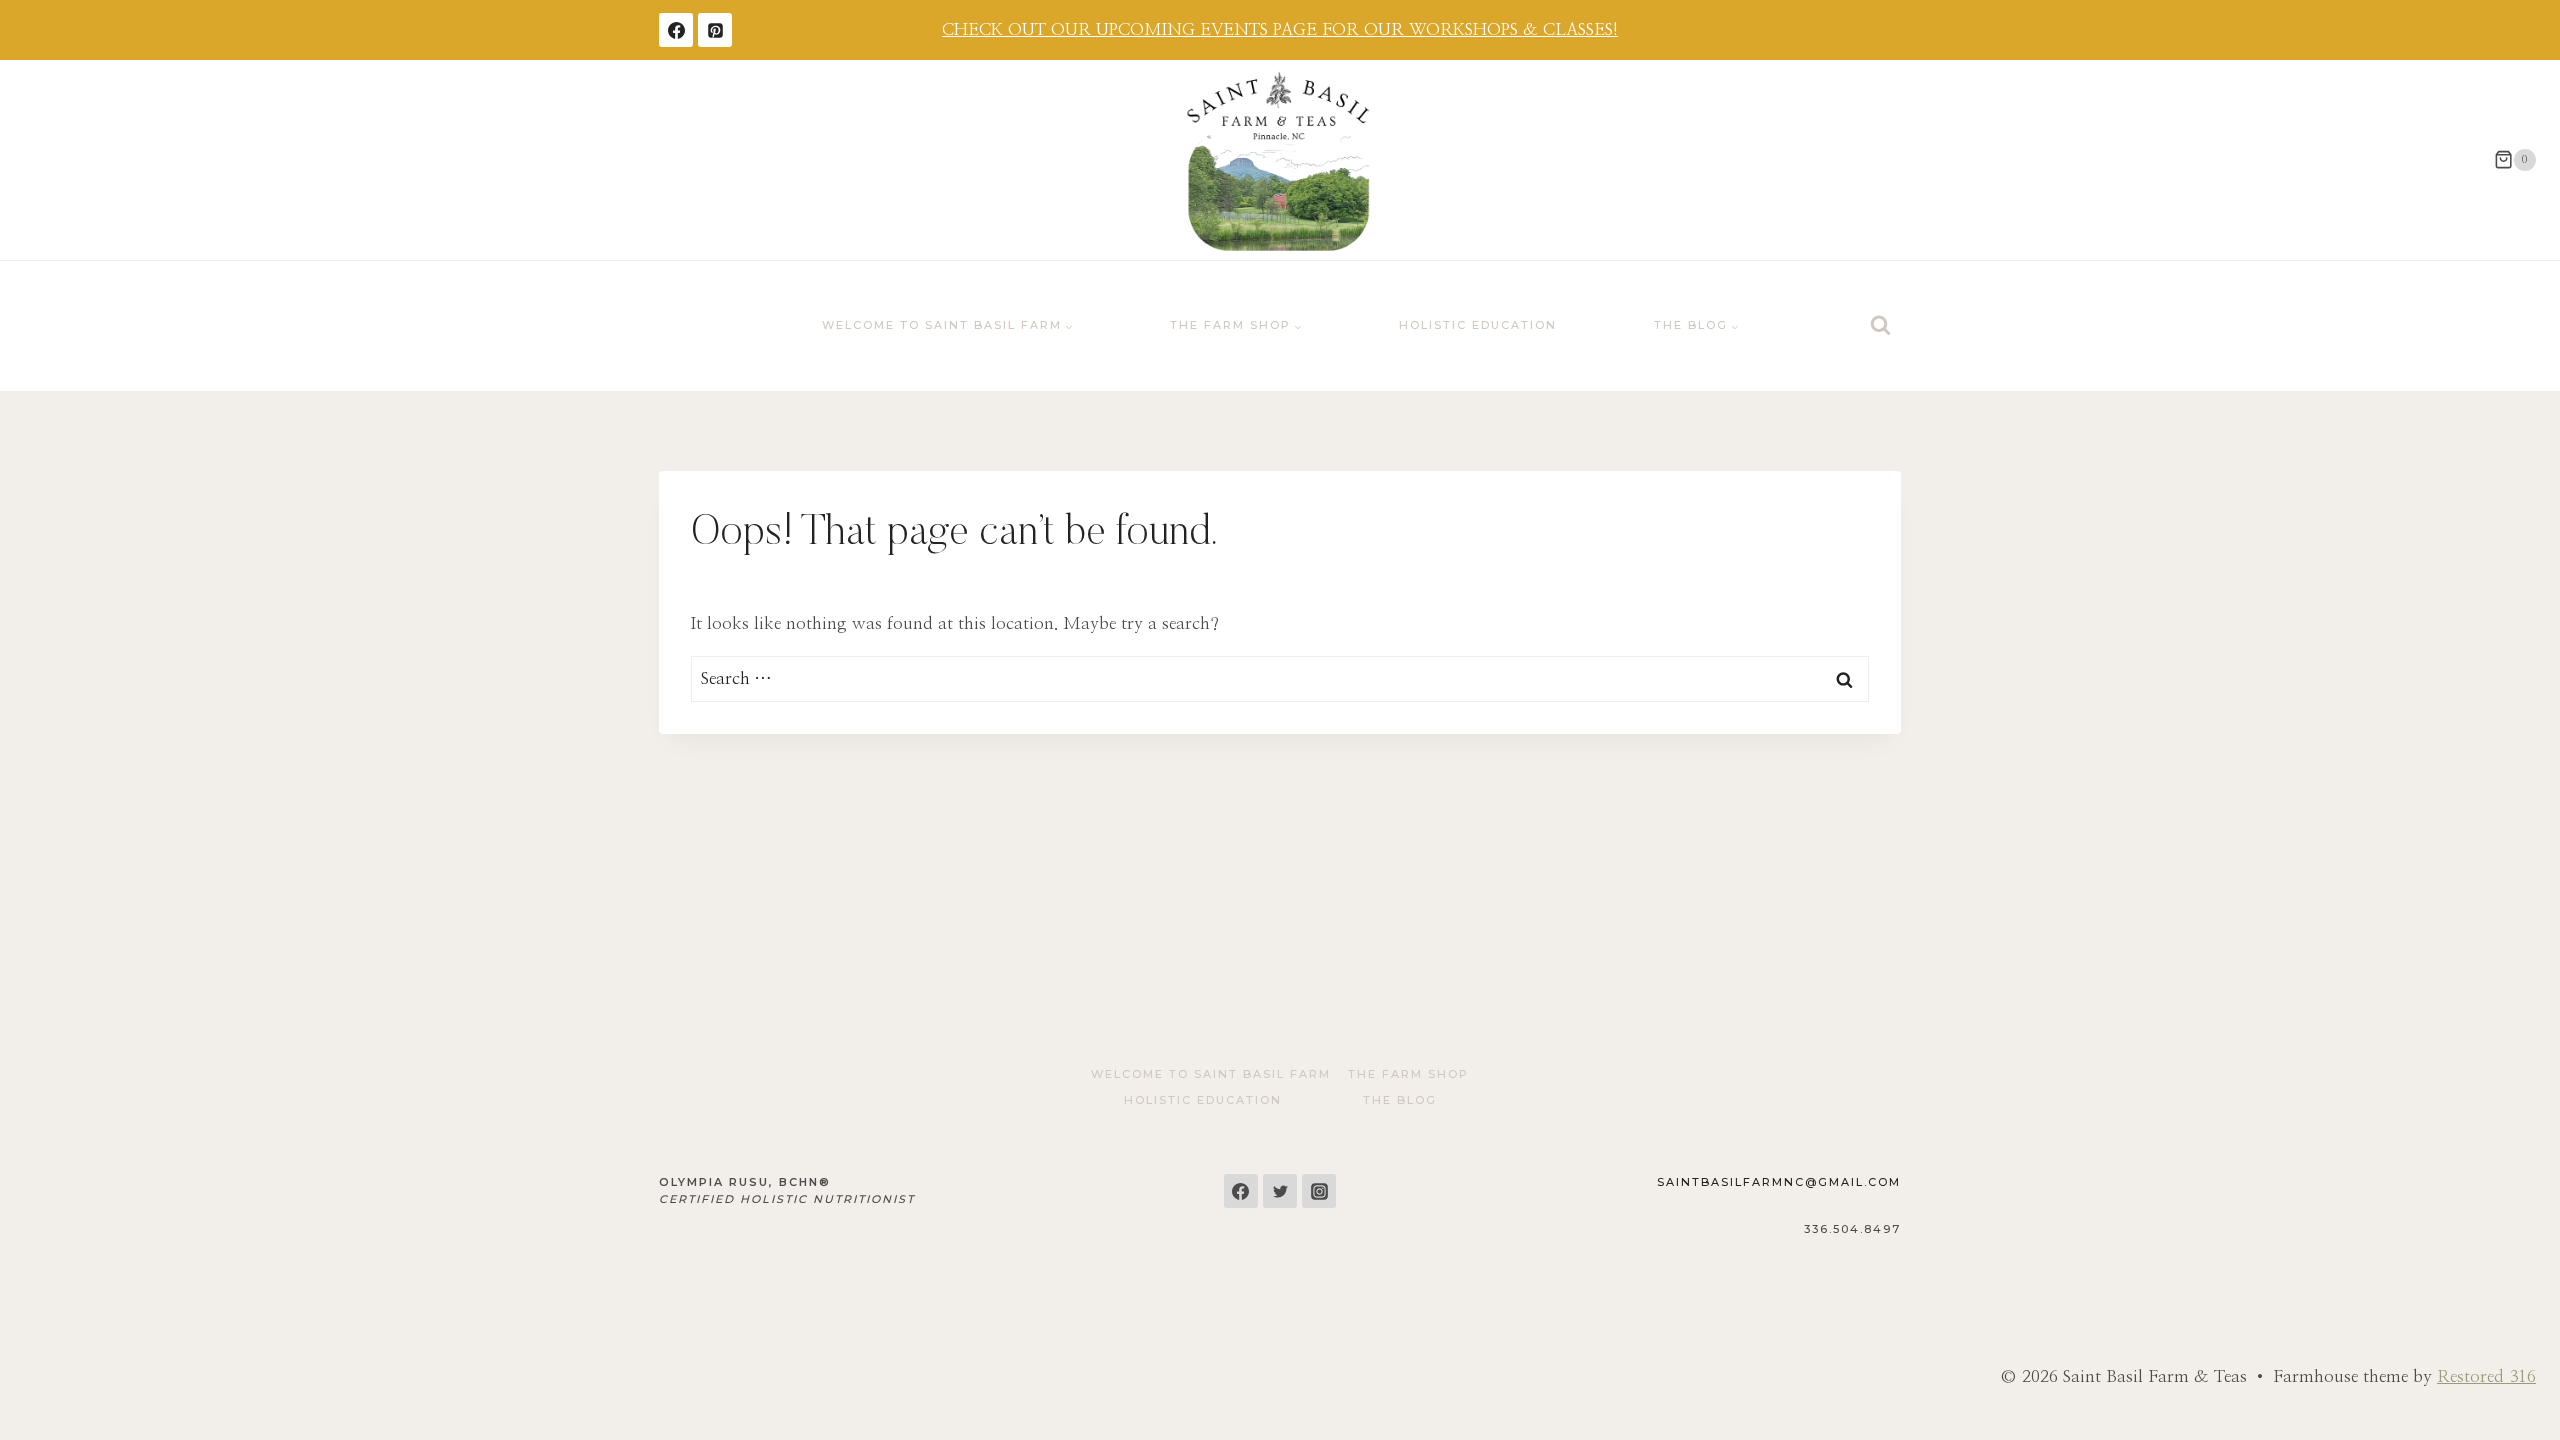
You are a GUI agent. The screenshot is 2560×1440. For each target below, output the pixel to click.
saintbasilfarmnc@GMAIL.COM (1779, 1182)
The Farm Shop (1408, 1074)
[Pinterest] (715, 30)
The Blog (1400, 1100)
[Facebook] (676, 30)
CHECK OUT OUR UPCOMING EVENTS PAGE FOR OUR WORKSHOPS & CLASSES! (1280, 29)
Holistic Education (1478, 325)
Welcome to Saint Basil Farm (1211, 1074)
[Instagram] (1319, 1191)
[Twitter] (1280, 1191)
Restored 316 (2486, 1376)
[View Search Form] (1880, 326)
